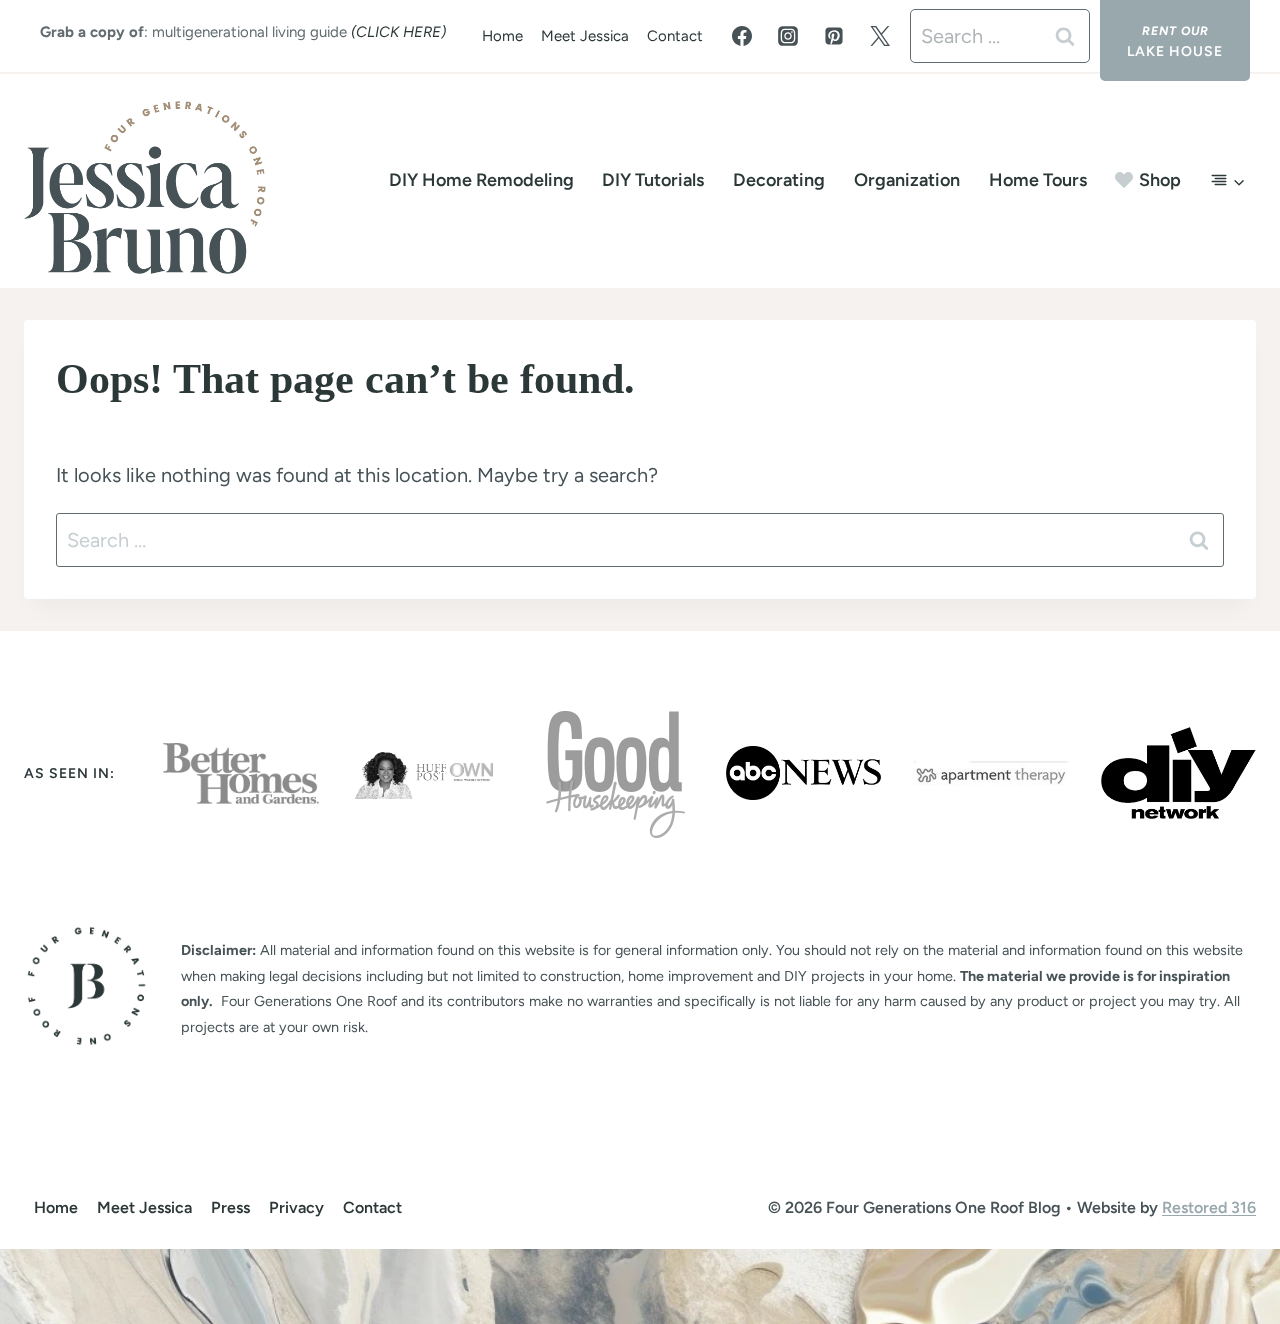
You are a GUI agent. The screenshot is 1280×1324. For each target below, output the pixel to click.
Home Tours (1038, 180)
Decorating (779, 180)
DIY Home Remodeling (481, 180)
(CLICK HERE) (398, 32)
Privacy (296, 1207)
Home (502, 36)
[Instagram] (788, 36)
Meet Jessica (585, 36)
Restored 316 (1209, 1207)
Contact (675, 36)
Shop (1160, 180)
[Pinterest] (834, 36)
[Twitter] (880, 36)
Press (230, 1207)
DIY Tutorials (653, 180)
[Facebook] (742, 36)
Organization (907, 180)
